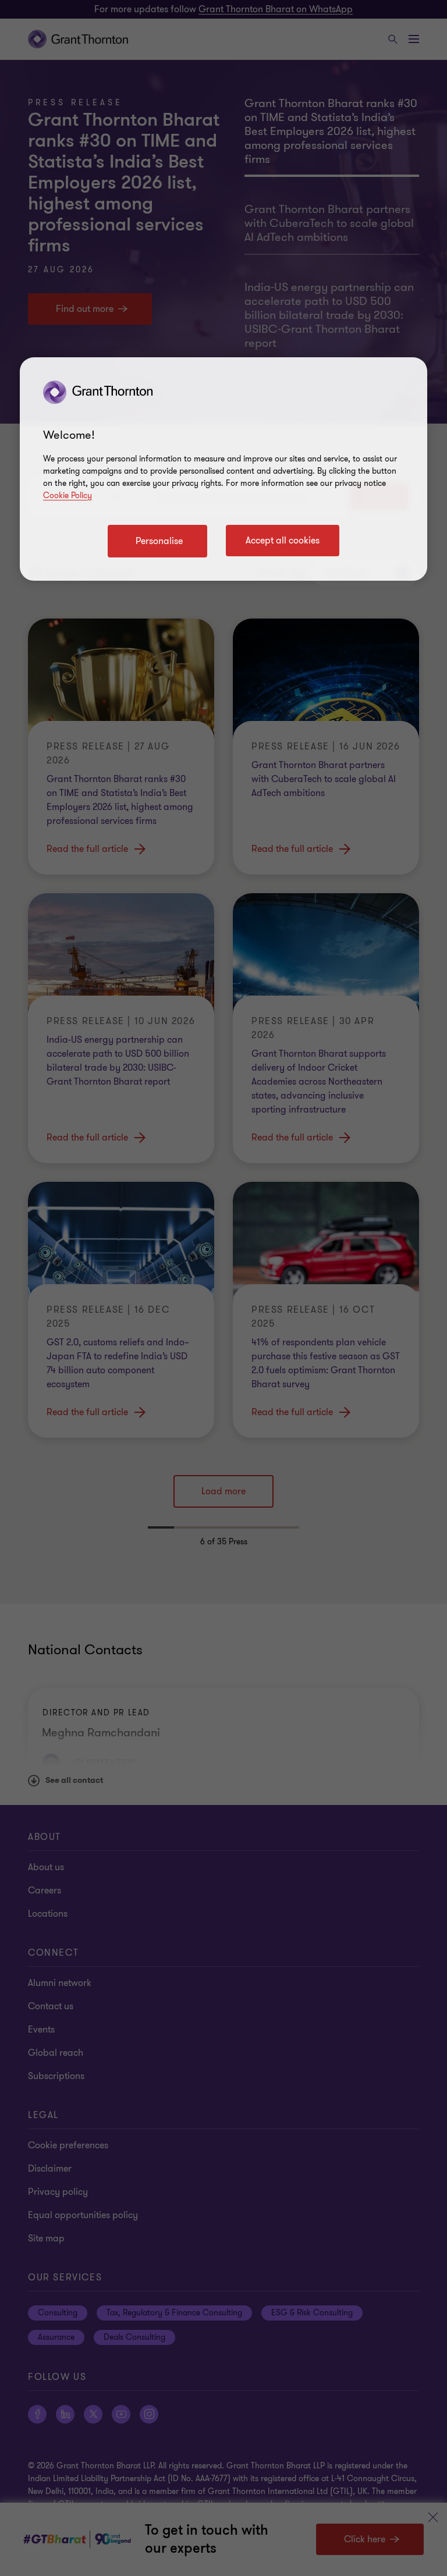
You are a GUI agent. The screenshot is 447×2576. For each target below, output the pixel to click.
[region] (223, 469)
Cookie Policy (68, 495)
